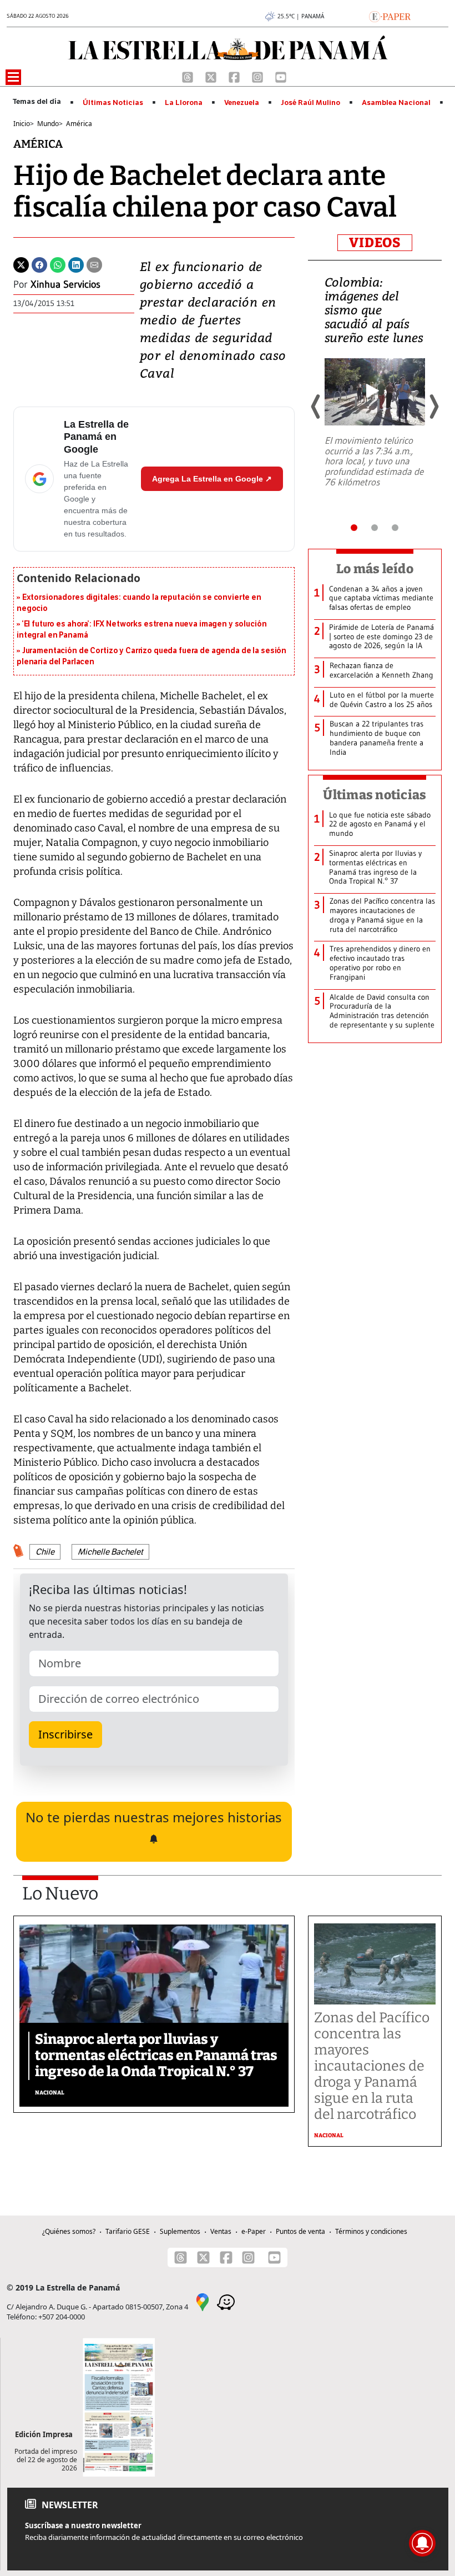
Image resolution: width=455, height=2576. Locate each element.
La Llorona (184, 103)
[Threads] (189, 76)
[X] (212, 76)
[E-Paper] (390, 16)
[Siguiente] (433, 407)
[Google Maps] (203, 2302)
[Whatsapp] (58, 264)
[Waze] (226, 2302)
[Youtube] (281, 76)
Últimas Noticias (113, 103)
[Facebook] (235, 76)
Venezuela (242, 103)
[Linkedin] (76, 264)
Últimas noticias (375, 795)
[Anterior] (316, 407)
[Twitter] (21, 264)
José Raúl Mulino (310, 103)
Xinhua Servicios (65, 284)
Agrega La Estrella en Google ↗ (212, 479)
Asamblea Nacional (396, 103)
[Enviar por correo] (94, 264)
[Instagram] (259, 76)
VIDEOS (375, 243)
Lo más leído (375, 569)
